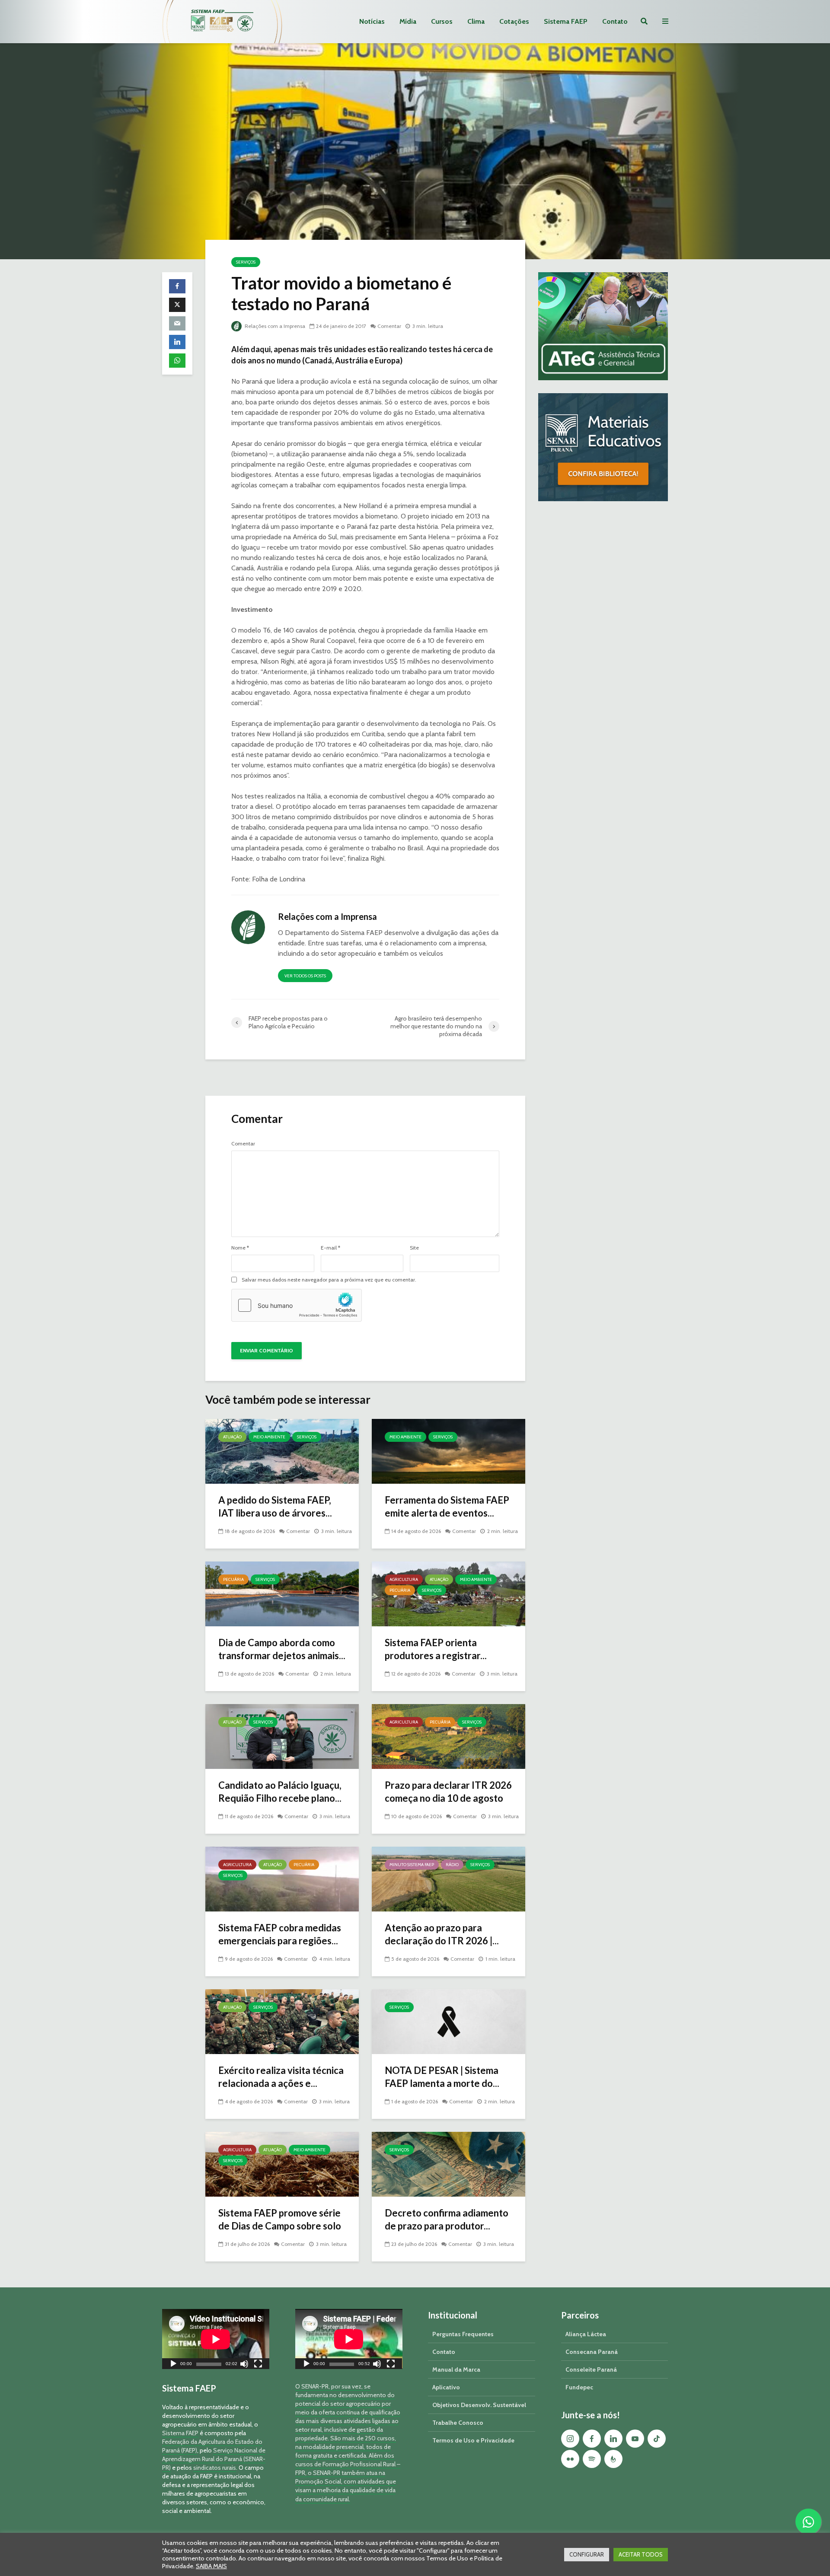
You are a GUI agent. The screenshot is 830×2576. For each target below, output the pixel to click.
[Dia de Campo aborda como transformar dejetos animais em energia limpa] (282, 1593)
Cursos (442, 21)
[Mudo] (244, 2365)
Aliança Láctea (586, 2334)
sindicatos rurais (215, 2468)
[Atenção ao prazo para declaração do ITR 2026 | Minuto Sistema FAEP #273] (449, 1878)
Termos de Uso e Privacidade (473, 2440)
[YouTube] (635, 2439)
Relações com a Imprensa (274, 326)
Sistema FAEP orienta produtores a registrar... (436, 1649)
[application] (216, 2339)
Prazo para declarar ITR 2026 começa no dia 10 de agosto (448, 1792)
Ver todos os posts (305, 976)
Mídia (408, 21)
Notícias (372, 21)
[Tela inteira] (258, 2365)
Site (414, 1248)
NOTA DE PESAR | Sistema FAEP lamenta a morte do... (442, 2077)
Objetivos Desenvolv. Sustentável (479, 2405)
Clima (476, 21)
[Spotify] (592, 2459)
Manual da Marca (456, 2369)
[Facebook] (592, 2439)
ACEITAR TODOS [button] (641, 2554)
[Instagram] (570, 2439)
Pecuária (233, 1579)
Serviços (246, 262)
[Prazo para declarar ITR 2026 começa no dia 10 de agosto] (449, 1736)
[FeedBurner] (613, 2459)
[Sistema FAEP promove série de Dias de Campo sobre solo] (282, 2164)
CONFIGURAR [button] (587, 2554)
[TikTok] (657, 2439)
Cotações (514, 21)
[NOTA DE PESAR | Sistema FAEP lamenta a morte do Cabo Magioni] (449, 2021)
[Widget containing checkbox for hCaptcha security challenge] (297, 1305)
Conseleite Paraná (591, 2369)
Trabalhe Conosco (458, 2423)
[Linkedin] (613, 2439)
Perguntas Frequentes (463, 2334)
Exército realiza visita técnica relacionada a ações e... (281, 2077)
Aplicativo (446, 2387)
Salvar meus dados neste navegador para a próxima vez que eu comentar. (329, 1280)
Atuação (232, 1437)
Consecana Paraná (592, 2352)
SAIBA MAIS (211, 2566)
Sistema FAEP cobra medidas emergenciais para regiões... (280, 1934)
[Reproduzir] (173, 2365)
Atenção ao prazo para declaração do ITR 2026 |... (442, 1934)
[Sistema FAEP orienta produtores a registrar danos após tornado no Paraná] (449, 1593)
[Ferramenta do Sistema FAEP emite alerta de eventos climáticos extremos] (449, 1451)
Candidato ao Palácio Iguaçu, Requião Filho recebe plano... (280, 1792)
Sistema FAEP (566, 21)
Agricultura (404, 1579)
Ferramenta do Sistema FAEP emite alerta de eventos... (447, 1506)
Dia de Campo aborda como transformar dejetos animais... (282, 1649)
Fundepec (579, 2387)
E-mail (330, 1248)
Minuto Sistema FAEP (412, 1865)
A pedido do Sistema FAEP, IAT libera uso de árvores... (275, 1506)
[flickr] (570, 2459)
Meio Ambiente (269, 1437)
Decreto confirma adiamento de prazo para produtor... (447, 2219)
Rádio (452, 1865)
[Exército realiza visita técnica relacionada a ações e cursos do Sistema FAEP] (282, 2021)
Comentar (389, 326)
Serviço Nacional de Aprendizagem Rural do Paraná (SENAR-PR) (214, 2459)
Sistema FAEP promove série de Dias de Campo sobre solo (280, 2219)
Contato (615, 21)
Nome (240, 1248)
